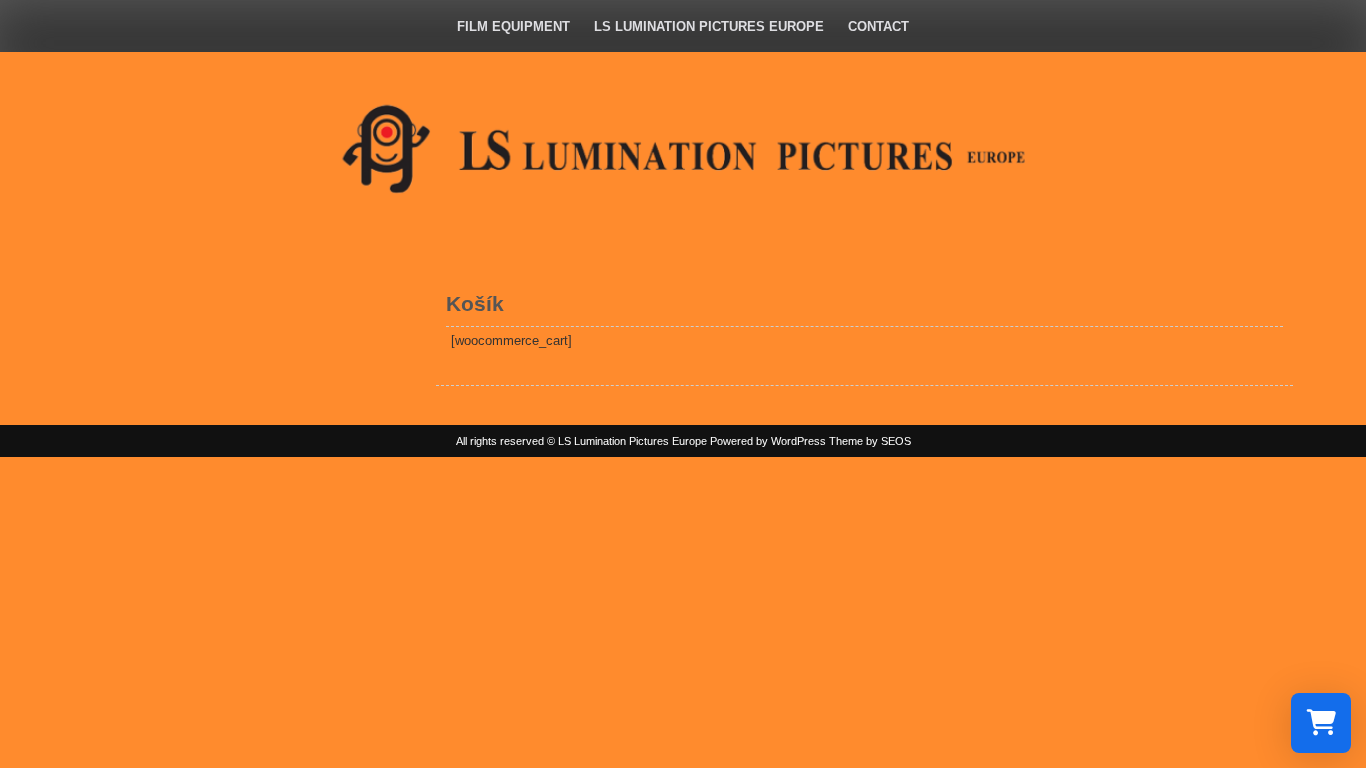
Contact (878, 26)
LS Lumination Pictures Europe (709, 26)
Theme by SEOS (870, 441)
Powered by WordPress (768, 441)
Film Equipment (513, 26)
